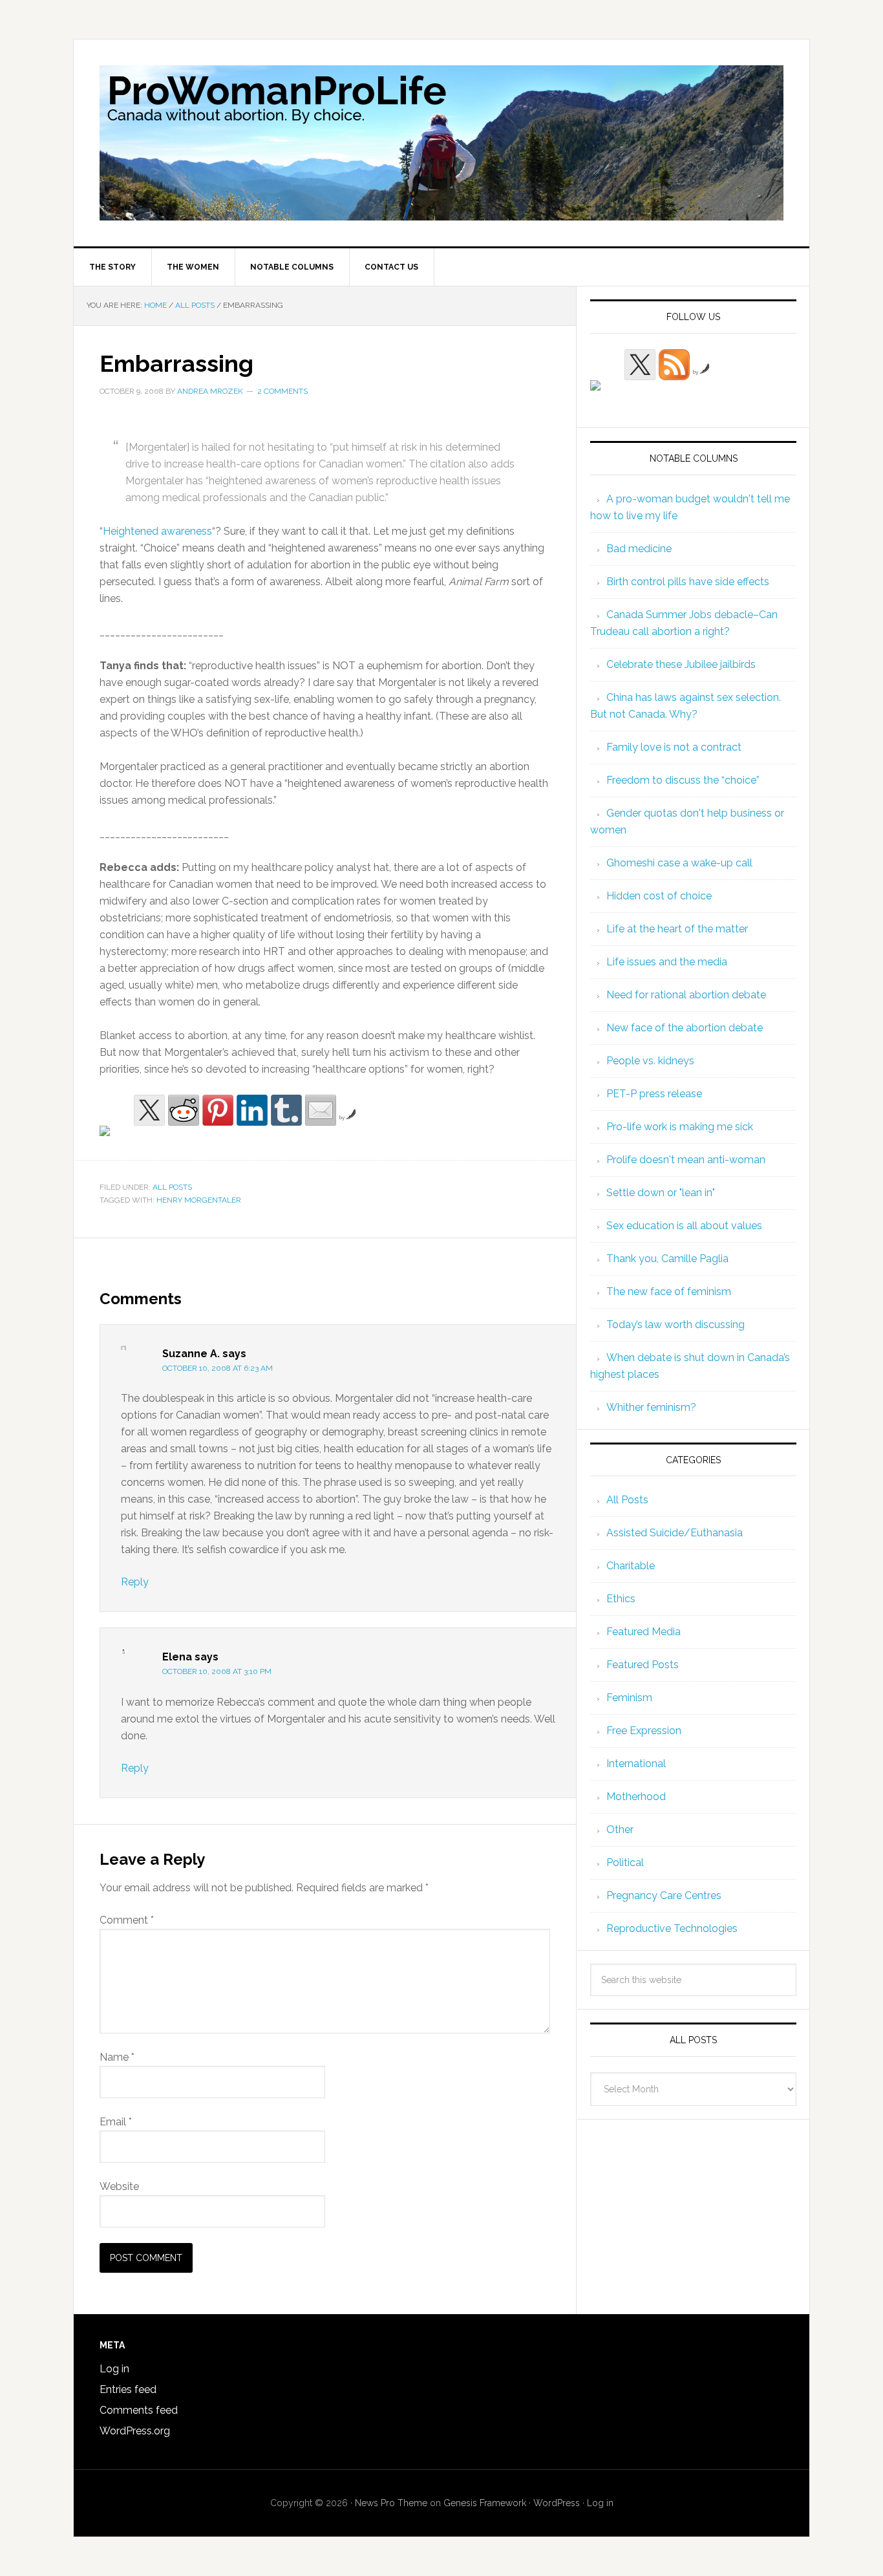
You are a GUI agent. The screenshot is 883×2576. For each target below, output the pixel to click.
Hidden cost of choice (659, 896)
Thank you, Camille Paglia (667, 1259)
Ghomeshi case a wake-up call (679, 863)
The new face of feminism (669, 1292)
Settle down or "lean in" (661, 1193)
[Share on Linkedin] (252, 1110)
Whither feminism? (651, 1407)
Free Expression (644, 1731)
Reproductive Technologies (672, 1928)
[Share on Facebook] (115, 1141)
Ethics (621, 1599)
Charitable (631, 1566)
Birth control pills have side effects (688, 582)
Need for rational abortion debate (686, 995)
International (636, 1764)
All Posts (172, 1187)
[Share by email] (321, 1110)
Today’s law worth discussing (676, 1325)
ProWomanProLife (441, 143)
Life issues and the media (667, 962)
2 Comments (282, 391)
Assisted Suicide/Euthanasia (675, 1533)
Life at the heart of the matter (677, 929)
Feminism (629, 1698)
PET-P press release (654, 1094)
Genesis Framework (485, 2503)
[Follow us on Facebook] (606, 396)
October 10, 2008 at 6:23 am (218, 1368)
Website (119, 2186)
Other (620, 1830)
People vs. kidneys (650, 1061)
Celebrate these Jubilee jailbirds (681, 664)
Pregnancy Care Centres (664, 1895)
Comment (127, 1920)
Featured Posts (643, 1665)
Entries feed (128, 2389)
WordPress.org (135, 2431)
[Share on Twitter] (149, 1110)
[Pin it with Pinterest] (218, 1110)
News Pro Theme (391, 2503)
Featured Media (644, 1632)
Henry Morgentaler (199, 1200)
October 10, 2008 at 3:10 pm (217, 1671)
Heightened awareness (157, 531)
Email (116, 2122)
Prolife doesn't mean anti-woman (686, 1160)
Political (625, 1862)
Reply (135, 1582)
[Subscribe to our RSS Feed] (674, 365)
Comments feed (139, 2410)
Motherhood (636, 1797)
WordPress (557, 2503)
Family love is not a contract (674, 747)
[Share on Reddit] (184, 1110)
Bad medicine (639, 549)
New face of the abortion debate (685, 1028)
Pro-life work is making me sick (680, 1127)
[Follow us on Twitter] (640, 365)
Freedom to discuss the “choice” (683, 780)
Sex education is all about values (684, 1226)
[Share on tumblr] (286, 1110)
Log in (114, 2369)
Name (117, 2057)
